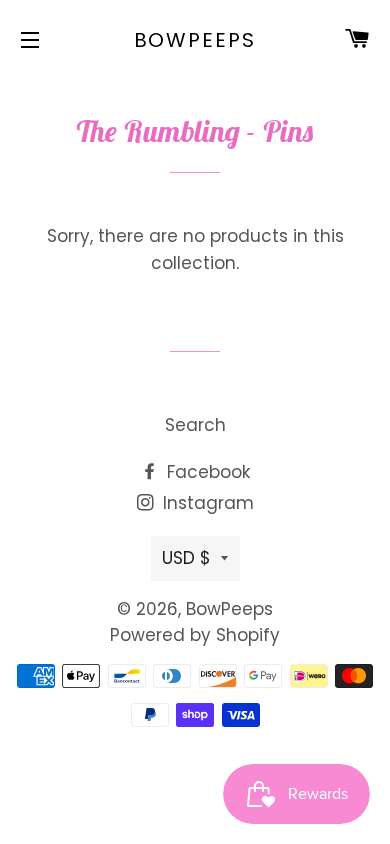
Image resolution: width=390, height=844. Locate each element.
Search (195, 425)
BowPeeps (195, 40)
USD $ (186, 558)
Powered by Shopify (195, 635)
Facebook (206, 472)
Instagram (206, 503)
